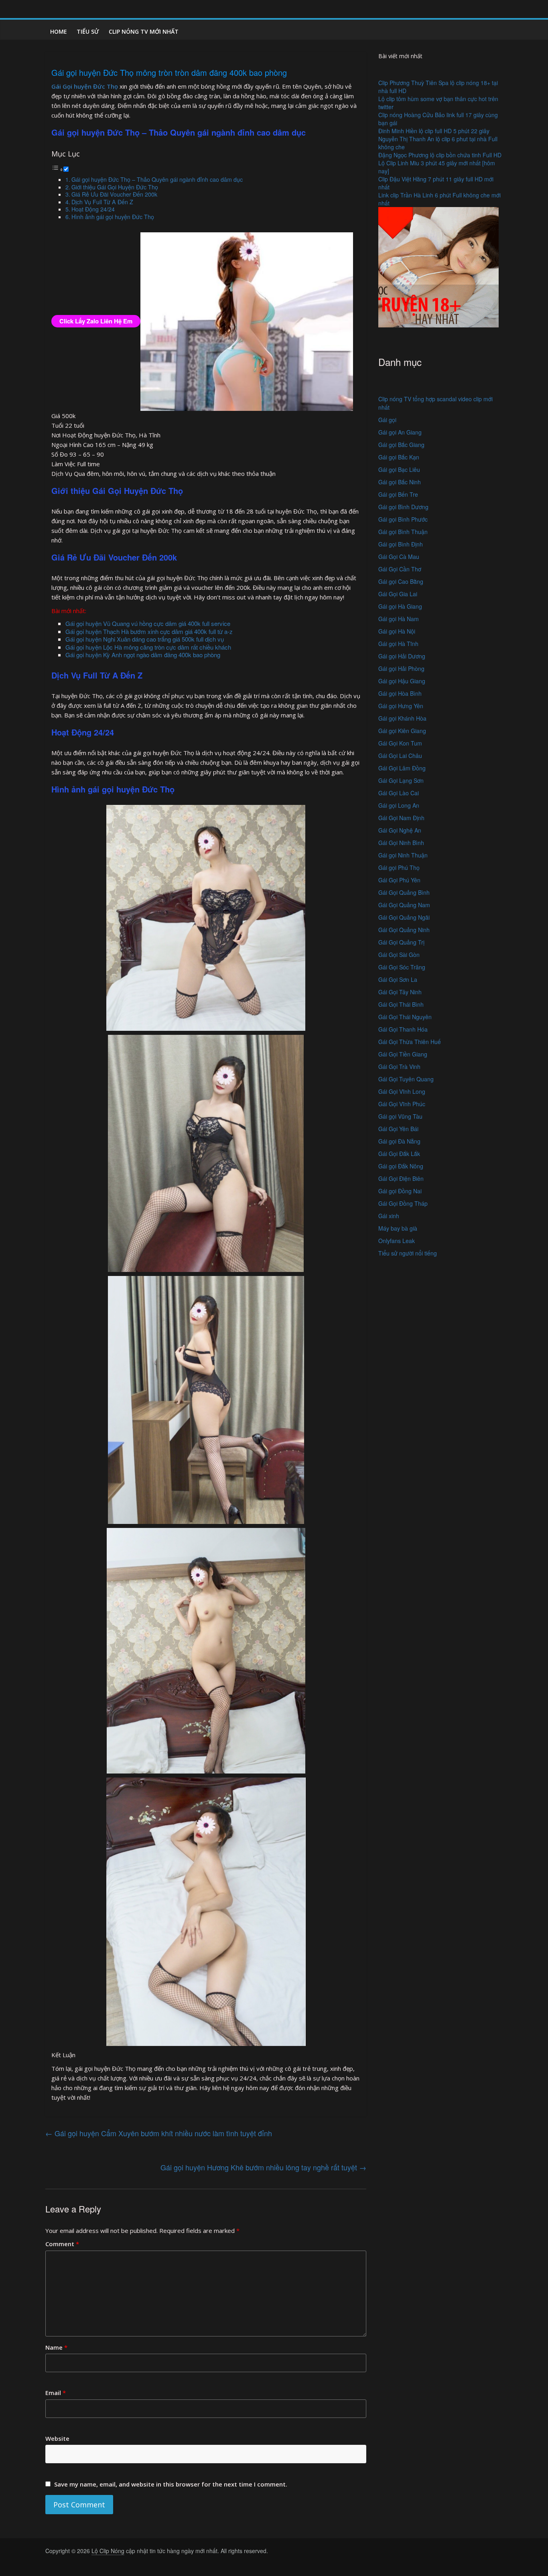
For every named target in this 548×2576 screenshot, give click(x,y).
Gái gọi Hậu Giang (402, 681)
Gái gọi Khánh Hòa (402, 718)
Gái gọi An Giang (400, 432)
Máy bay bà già (398, 1228)
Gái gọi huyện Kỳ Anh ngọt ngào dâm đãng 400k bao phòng (143, 655)
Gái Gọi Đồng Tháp (403, 1203)
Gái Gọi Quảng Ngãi (404, 917)
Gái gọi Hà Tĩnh (398, 644)
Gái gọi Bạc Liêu (399, 469)
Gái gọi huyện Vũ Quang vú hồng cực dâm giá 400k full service (148, 623)
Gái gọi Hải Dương (402, 656)
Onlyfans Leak (397, 1241)
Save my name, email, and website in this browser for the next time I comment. (171, 2484)
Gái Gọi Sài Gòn (399, 955)
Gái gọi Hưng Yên (401, 706)
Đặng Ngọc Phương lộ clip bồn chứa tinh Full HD (440, 155)
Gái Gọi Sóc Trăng (402, 967)
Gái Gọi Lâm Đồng (402, 768)
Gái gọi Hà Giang (400, 606)
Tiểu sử (88, 31)
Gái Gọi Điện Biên (401, 1178)
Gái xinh (389, 1216)
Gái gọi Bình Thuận (403, 532)
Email (56, 2393)
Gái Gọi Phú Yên (399, 880)
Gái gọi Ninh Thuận (403, 855)
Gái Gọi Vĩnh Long (402, 1091)
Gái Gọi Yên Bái (398, 1129)
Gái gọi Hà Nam (399, 619)
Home (59, 31)
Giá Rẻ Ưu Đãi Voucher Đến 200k (114, 194)
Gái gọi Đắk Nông (401, 1166)
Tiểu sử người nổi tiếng (408, 1253)
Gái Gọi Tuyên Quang (406, 1079)
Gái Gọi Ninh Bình (401, 843)
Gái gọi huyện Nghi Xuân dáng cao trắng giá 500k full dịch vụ (145, 639)
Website (57, 2438)
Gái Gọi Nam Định (401, 818)
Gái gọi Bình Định (401, 544)
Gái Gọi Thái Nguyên (405, 1017)
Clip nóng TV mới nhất (144, 31)
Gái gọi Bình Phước (403, 519)
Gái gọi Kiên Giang (402, 731)
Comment (62, 2244)
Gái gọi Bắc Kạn (399, 457)
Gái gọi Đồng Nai (400, 1191)
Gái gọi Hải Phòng (401, 668)
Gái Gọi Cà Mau (399, 557)
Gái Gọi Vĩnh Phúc (402, 1104)
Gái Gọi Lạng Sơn (401, 780)
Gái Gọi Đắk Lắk (399, 1154)
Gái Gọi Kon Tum (400, 743)
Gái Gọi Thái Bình (401, 1004)
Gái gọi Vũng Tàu (400, 1116)
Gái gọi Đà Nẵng (399, 1141)
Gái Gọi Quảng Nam (404, 905)
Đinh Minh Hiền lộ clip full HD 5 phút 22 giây (434, 131)
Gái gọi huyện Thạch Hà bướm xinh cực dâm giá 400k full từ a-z (149, 631)
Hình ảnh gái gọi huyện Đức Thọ (113, 217)
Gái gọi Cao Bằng (401, 581)
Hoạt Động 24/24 (93, 209)
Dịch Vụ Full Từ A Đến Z (102, 202)
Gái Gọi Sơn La (398, 979)
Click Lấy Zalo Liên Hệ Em (96, 321)
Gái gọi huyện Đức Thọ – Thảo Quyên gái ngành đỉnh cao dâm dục (157, 179)
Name (56, 2347)
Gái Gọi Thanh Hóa (403, 1029)
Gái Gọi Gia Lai (398, 594)
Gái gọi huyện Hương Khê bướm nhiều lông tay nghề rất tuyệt (263, 2167)
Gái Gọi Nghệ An (400, 830)
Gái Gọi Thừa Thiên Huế (410, 1042)
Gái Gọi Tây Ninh (400, 992)
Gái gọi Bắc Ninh (400, 482)
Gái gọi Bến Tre (398, 494)
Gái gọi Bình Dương (403, 507)
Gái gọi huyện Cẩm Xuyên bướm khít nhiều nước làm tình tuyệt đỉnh (159, 2133)
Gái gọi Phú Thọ (399, 867)
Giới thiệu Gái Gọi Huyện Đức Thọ (115, 187)
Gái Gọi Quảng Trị (401, 942)
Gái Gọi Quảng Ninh (404, 930)
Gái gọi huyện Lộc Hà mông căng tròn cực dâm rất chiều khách (148, 647)
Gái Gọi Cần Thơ (400, 569)
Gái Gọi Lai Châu (400, 756)
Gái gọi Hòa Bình (400, 693)
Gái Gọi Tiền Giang (403, 1054)
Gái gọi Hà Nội (397, 631)
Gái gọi (387, 420)
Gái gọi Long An (399, 805)
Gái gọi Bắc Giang (401, 445)
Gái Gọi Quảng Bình (404, 892)
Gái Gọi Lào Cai (399, 793)
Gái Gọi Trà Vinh (399, 1067)
